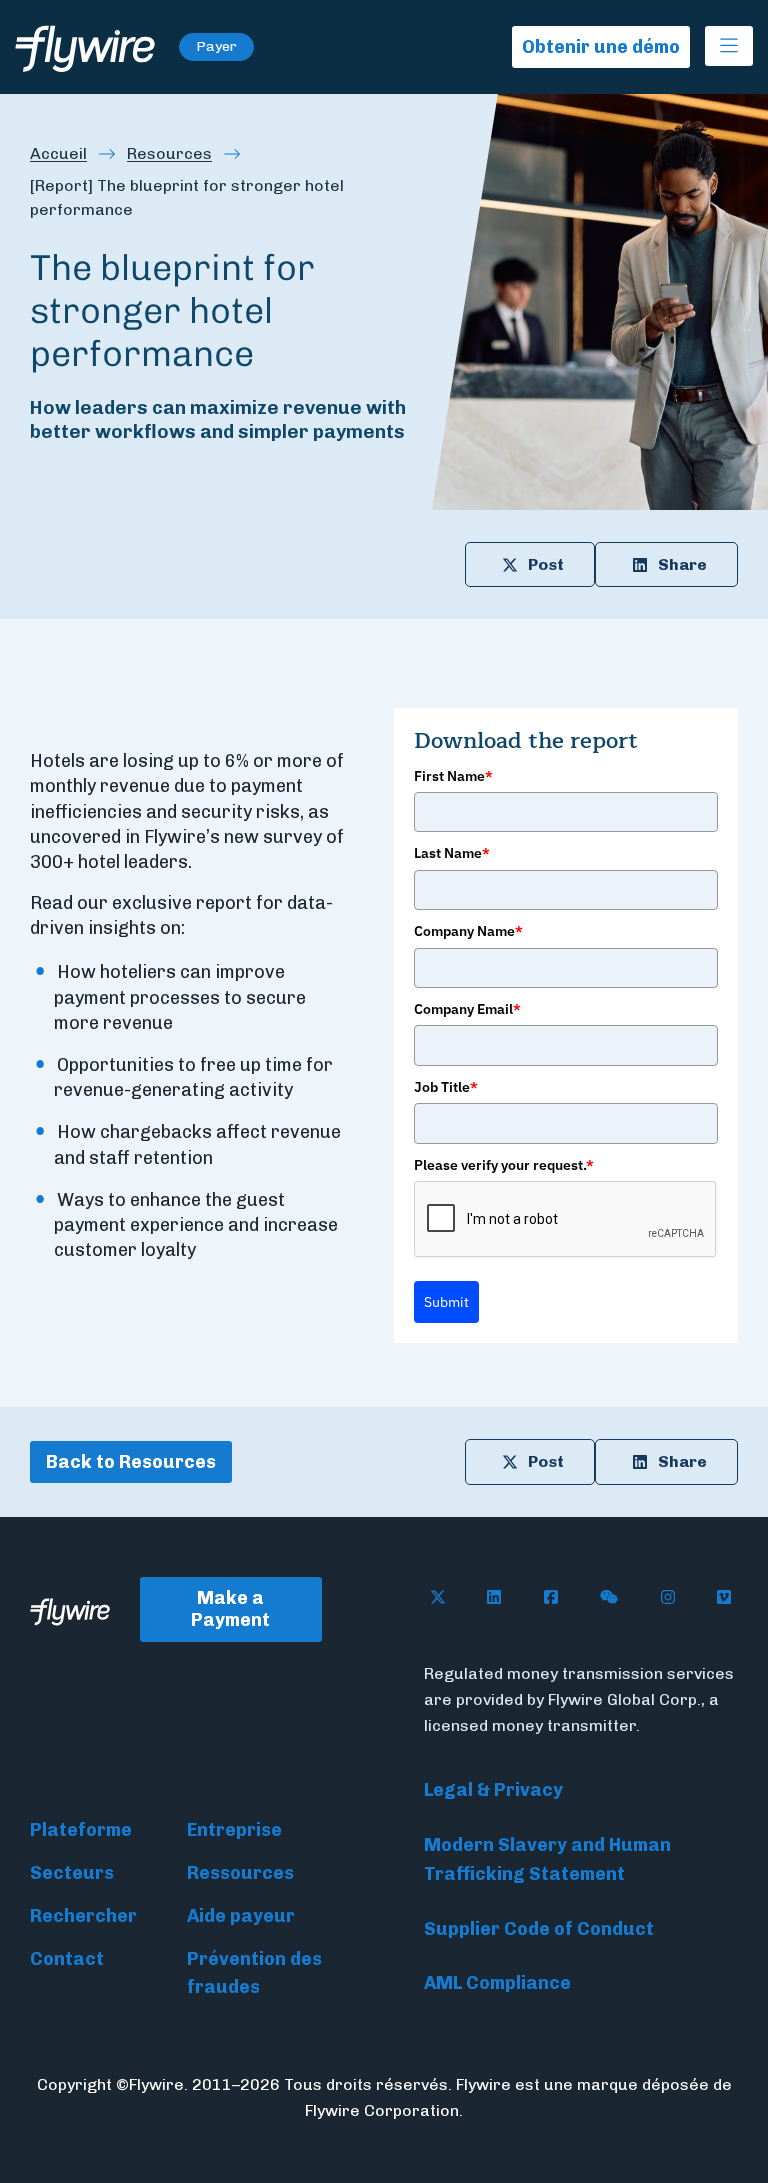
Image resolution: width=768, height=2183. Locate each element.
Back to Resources (131, 1462)
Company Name (468, 931)
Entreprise (234, 1830)
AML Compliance (497, 1983)
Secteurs (72, 1873)
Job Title (446, 1087)
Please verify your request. (504, 1165)
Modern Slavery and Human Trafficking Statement (547, 1859)
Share (682, 564)
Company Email (467, 1009)
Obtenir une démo (601, 47)
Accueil (58, 153)
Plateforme (81, 1830)
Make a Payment (230, 1609)
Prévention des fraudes (254, 1973)
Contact (67, 1959)
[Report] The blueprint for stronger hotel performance (187, 197)
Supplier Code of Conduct (539, 1929)
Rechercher (83, 1916)
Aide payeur (241, 1916)
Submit (446, 1302)
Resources (169, 153)
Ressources (240, 1873)
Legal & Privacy (493, 1790)
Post (546, 564)
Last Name (452, 853)
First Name (453, 776)
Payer (216, 46)
